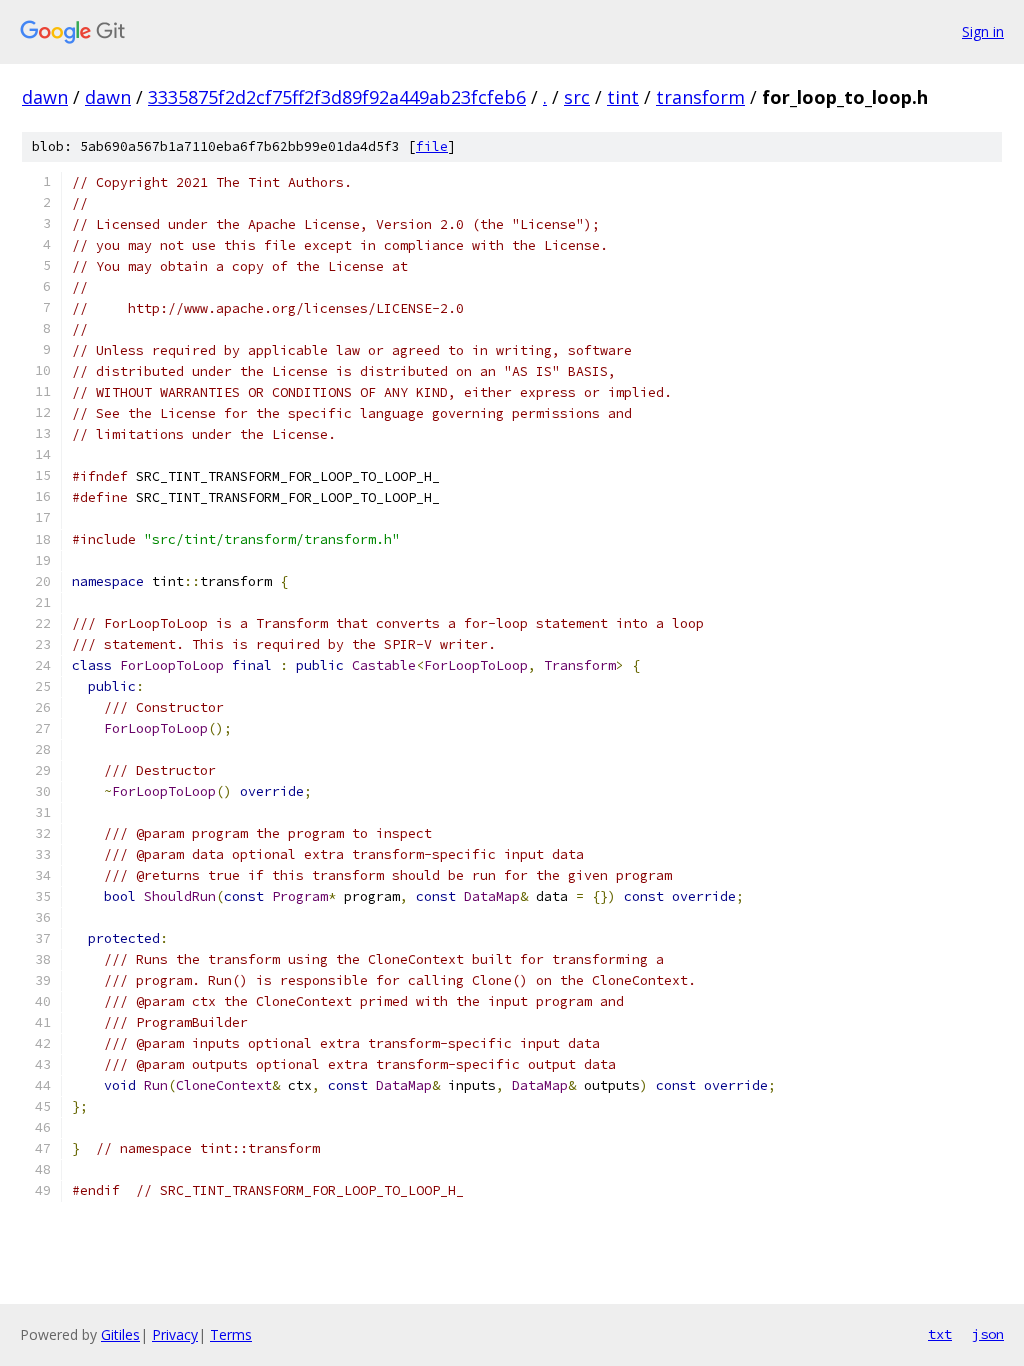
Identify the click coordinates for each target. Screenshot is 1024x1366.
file (432, 146)
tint (623, 97)
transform (700, 97)
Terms (231, 1334)
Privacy (175, 1334)
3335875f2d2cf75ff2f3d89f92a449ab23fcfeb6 (337, 97)
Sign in (983, 31)
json (988, 1334)
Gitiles (120, 1334)
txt (940, 1334)
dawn (45, 97)
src (577, 97)
